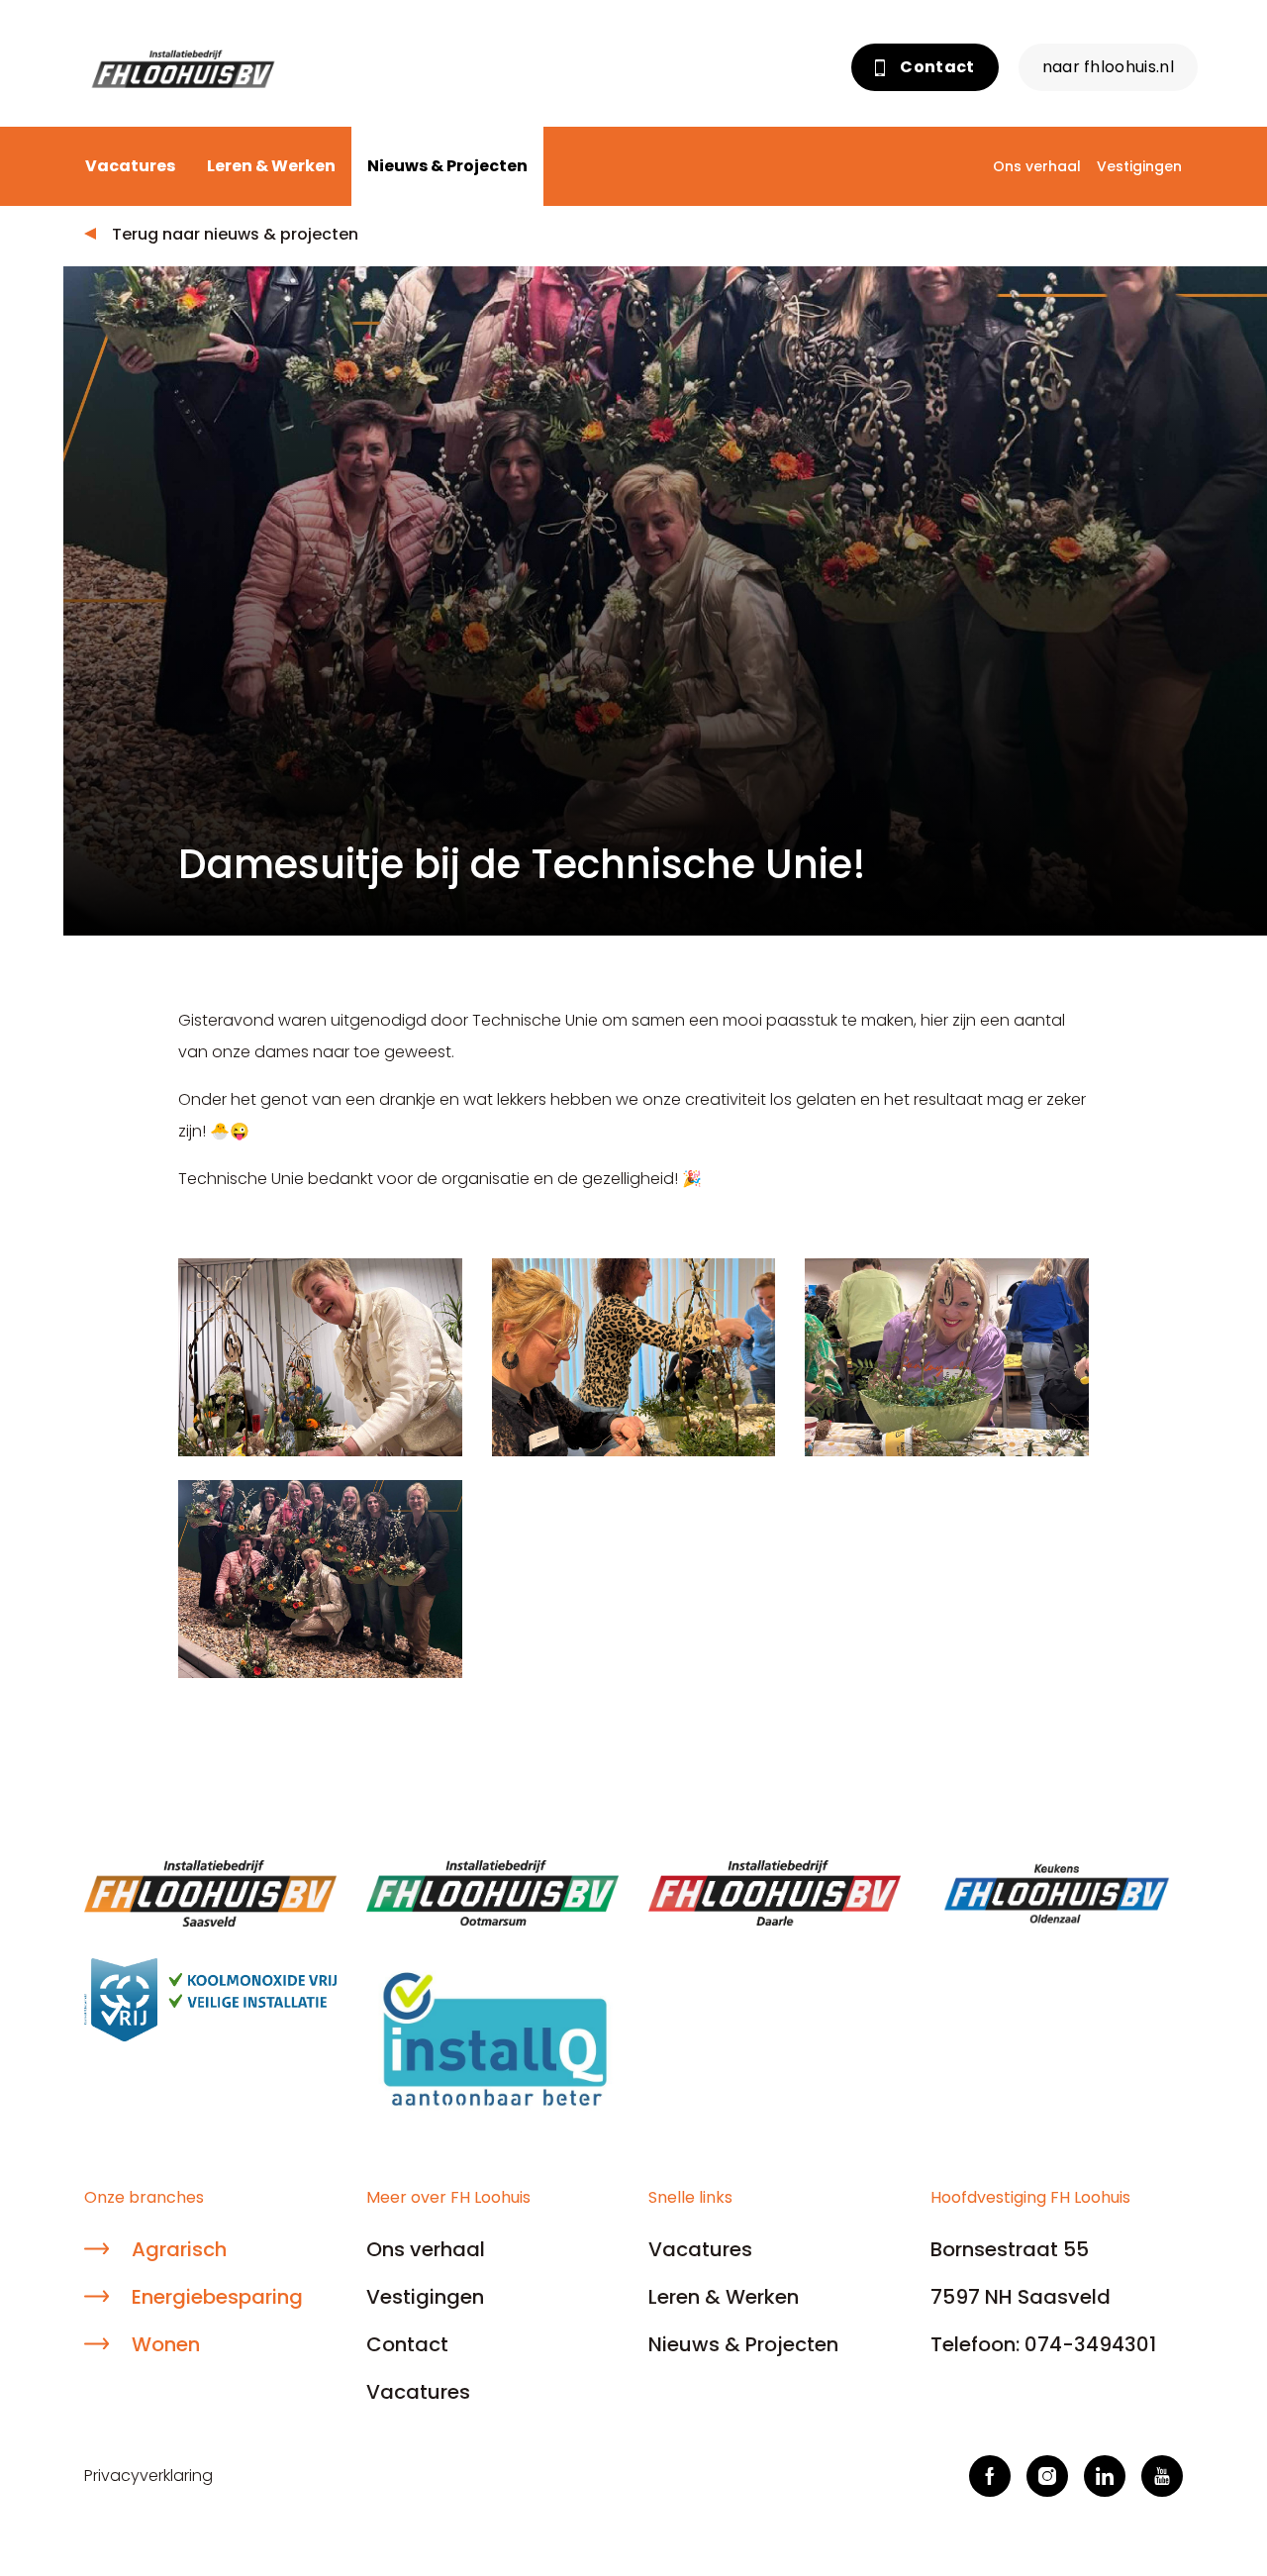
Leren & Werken (271, 166)
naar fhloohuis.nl (1108, 67)
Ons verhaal (1037, 166)
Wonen (166, 2344)
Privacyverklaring (148, 2476)
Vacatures (130, 166)
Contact (936, 67)
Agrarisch (179, 2249)
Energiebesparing (217, 2297)
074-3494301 (1090, 2344)
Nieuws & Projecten (447, 166)
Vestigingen (1139, 166)
